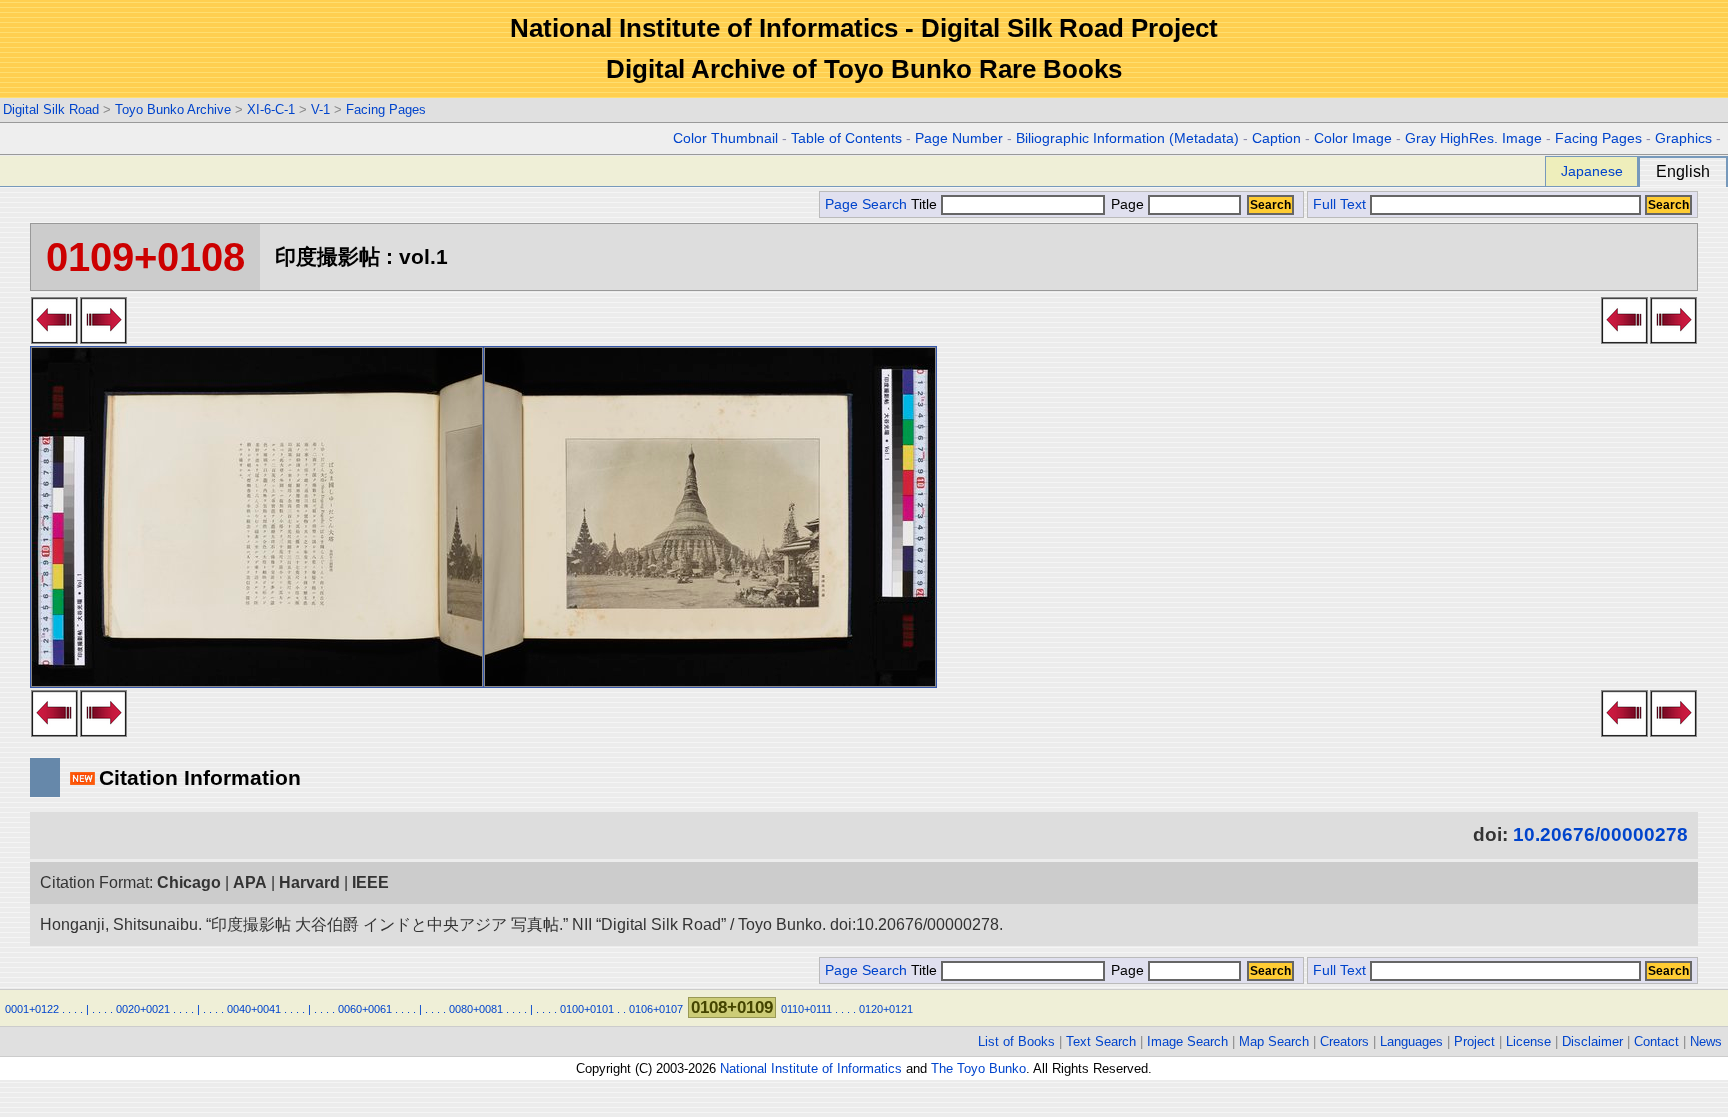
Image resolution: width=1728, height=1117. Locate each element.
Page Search (866, 204)
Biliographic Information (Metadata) (1127, 138)
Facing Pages (386, 109)
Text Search (1101, 1041)
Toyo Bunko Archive (173, 109)
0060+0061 (365, 1009)
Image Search (1187, 1041)
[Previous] (103, 338)
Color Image (1353, 138)
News (1706, 1041)
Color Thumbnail (725, 138)
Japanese (1592, 171)
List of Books (1016, 1041)
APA (250, 882)
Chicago (189, 882)
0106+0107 (656, 1009)
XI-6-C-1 (271, 109)
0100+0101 (587, 1009)
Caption (1276, 138)
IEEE (370, 882)
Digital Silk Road (51, 109)
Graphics (1683, 138)
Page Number (959, 138)
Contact (1656, 1041)
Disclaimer (1592, 1041)
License (1528, 1041)
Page (1127, 204)
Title (926, 204)
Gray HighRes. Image (1473, 138)
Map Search (1274, 1041)
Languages (1411, 1041)
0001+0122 (32, 1009)
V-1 (320, 109)
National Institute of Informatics (811, 1068)
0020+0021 (143, 1009)
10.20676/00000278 (1600, 834)
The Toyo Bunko (978, 1068)
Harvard (309, 882)
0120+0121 (886, 1009)
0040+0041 (254, 1009)
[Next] (54, 338)
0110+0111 (806, 1009)
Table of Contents (846, 138)
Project (1474, 1041)
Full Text (1339, 204)
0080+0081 (476, 1009)
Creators (1344, 1041)
